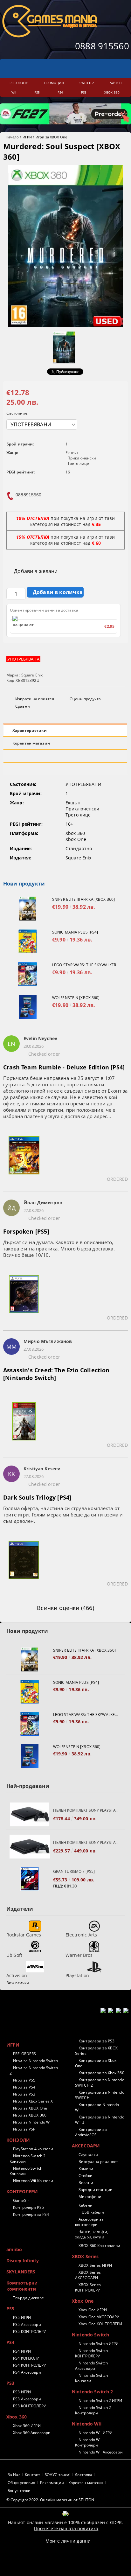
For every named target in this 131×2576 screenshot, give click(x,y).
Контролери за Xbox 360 (101, 2073)
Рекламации (52, 2483)
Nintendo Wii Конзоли (33, 2181)
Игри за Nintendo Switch (35, 2061)
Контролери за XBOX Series (96, 2051)
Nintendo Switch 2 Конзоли (28, 2159)
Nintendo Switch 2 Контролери (93, 2410)
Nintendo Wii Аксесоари (101, 2452)
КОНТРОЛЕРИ (22, 2191)
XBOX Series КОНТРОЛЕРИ (88, 2287)
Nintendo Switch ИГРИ (99, 2344)
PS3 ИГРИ (22, 2392)
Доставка (83, 2475)
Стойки (86, 2176)
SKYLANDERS (21, 2272)
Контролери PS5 (28, 2207)
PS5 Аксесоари (27, 2324)
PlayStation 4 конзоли (33, 2149)
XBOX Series (85, 2256)
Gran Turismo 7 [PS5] (74, 1871)
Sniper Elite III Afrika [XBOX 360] (83, 899)
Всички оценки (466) (65, 1608)
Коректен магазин (31, 743)
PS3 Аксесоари (27, 2399)
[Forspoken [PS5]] (24, 1298)
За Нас (14, 2475)
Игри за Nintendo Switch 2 (34, 2070)
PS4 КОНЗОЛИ (26, 2358)
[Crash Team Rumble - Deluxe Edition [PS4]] (24, 1159)
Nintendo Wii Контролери (88, 2442)
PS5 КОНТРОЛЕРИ (30, 2331)
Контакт (32, 2475)
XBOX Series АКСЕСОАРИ (88, 2275)
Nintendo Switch (90, 2335)
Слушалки (88, 2155)
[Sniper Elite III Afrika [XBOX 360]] (28, 909)
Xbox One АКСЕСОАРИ (99, 2317)
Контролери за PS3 (97, 2041)
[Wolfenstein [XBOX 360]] (28, 1007)
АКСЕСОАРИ (86, 2146)
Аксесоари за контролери (90, 2222)
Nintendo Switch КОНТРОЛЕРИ (91, 2353)
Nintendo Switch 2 (92, 2392)
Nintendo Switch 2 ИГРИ (100, 2401)
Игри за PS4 (24, 2087)
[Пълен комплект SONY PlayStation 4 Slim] (30, 1814)
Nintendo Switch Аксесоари (91, 2366)
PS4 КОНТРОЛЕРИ (30, 2365)
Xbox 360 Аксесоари (32, 2433)
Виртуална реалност (98, 2162)
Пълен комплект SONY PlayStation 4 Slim (86, 1810)
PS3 (10, 2383)
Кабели (86, 2205)
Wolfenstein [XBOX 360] (76, 998)
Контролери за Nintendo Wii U (100, 2120)
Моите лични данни (68, 2541)
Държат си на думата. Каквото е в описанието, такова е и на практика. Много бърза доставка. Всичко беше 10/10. (59, 1249)
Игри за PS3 (24, 2094)
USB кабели (93, 2212)
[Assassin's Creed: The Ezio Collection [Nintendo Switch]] (24, 1425)
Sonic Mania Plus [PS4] (75, 932)
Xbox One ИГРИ (93, 2310)
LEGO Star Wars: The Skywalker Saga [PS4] (87, 965)
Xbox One (83, 2301)
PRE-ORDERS (24, 2054)
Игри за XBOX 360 (30, 2115)
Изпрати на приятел (35, 699)
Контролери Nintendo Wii (97, 2107)
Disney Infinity (23, 2261)
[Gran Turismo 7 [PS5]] (30, 1879)
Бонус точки (19, 2491)
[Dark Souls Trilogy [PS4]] (24, 1564)
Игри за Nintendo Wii (32, 2122)
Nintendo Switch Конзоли (26, 2171)
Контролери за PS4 (31, 2214)
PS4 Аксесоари (27, 2372)
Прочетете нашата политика (66, 2528)
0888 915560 (102, 46)
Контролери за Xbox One (96, 2063)
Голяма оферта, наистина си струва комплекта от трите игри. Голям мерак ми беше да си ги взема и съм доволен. (63, 1515)
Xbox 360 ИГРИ (27, 2426)
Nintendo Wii (87, 2424)
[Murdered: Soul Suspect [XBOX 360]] (65, 325)
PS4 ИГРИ (22, 2351)
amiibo (14, 2249)
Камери (86, 2169)
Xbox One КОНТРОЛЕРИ (100, 2324)
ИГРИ (27, 137)
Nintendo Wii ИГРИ (96, 2433)
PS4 (10, 2342)
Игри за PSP (24, 2129)
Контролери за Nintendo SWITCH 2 (100, 2082)
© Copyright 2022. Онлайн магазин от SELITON (50, 2500)
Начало (12, 137)
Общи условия (21, 2483)
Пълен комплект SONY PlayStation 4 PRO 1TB (86, 1842)
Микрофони (90, 2197)
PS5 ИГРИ (22, 2317)
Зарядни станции (96, 2190)
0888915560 (28, 495)
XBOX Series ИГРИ (95, 2265)
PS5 (10, 2309)
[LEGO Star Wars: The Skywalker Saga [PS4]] (28, 974)
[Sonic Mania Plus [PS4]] (28, 941)
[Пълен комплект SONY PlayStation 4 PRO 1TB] (30, 1847)
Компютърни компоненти (22, 2286)
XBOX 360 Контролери (99, 2246)
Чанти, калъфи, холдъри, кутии (92, 2234)
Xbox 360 (17, 2417)
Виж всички (18, 1983)
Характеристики (30, 730)
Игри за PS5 (24, 2080)
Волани (86, 2183)
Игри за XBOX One (51, 137)
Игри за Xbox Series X (33, 2101)
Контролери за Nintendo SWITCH (100, 2095)
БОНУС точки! (57, 2475)
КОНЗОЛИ (18, 2140)
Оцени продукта (85, 699)
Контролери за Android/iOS (91, 2132)
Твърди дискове (28, 2298)
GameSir (21, 2200)
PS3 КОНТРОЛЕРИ (30, 2406)
